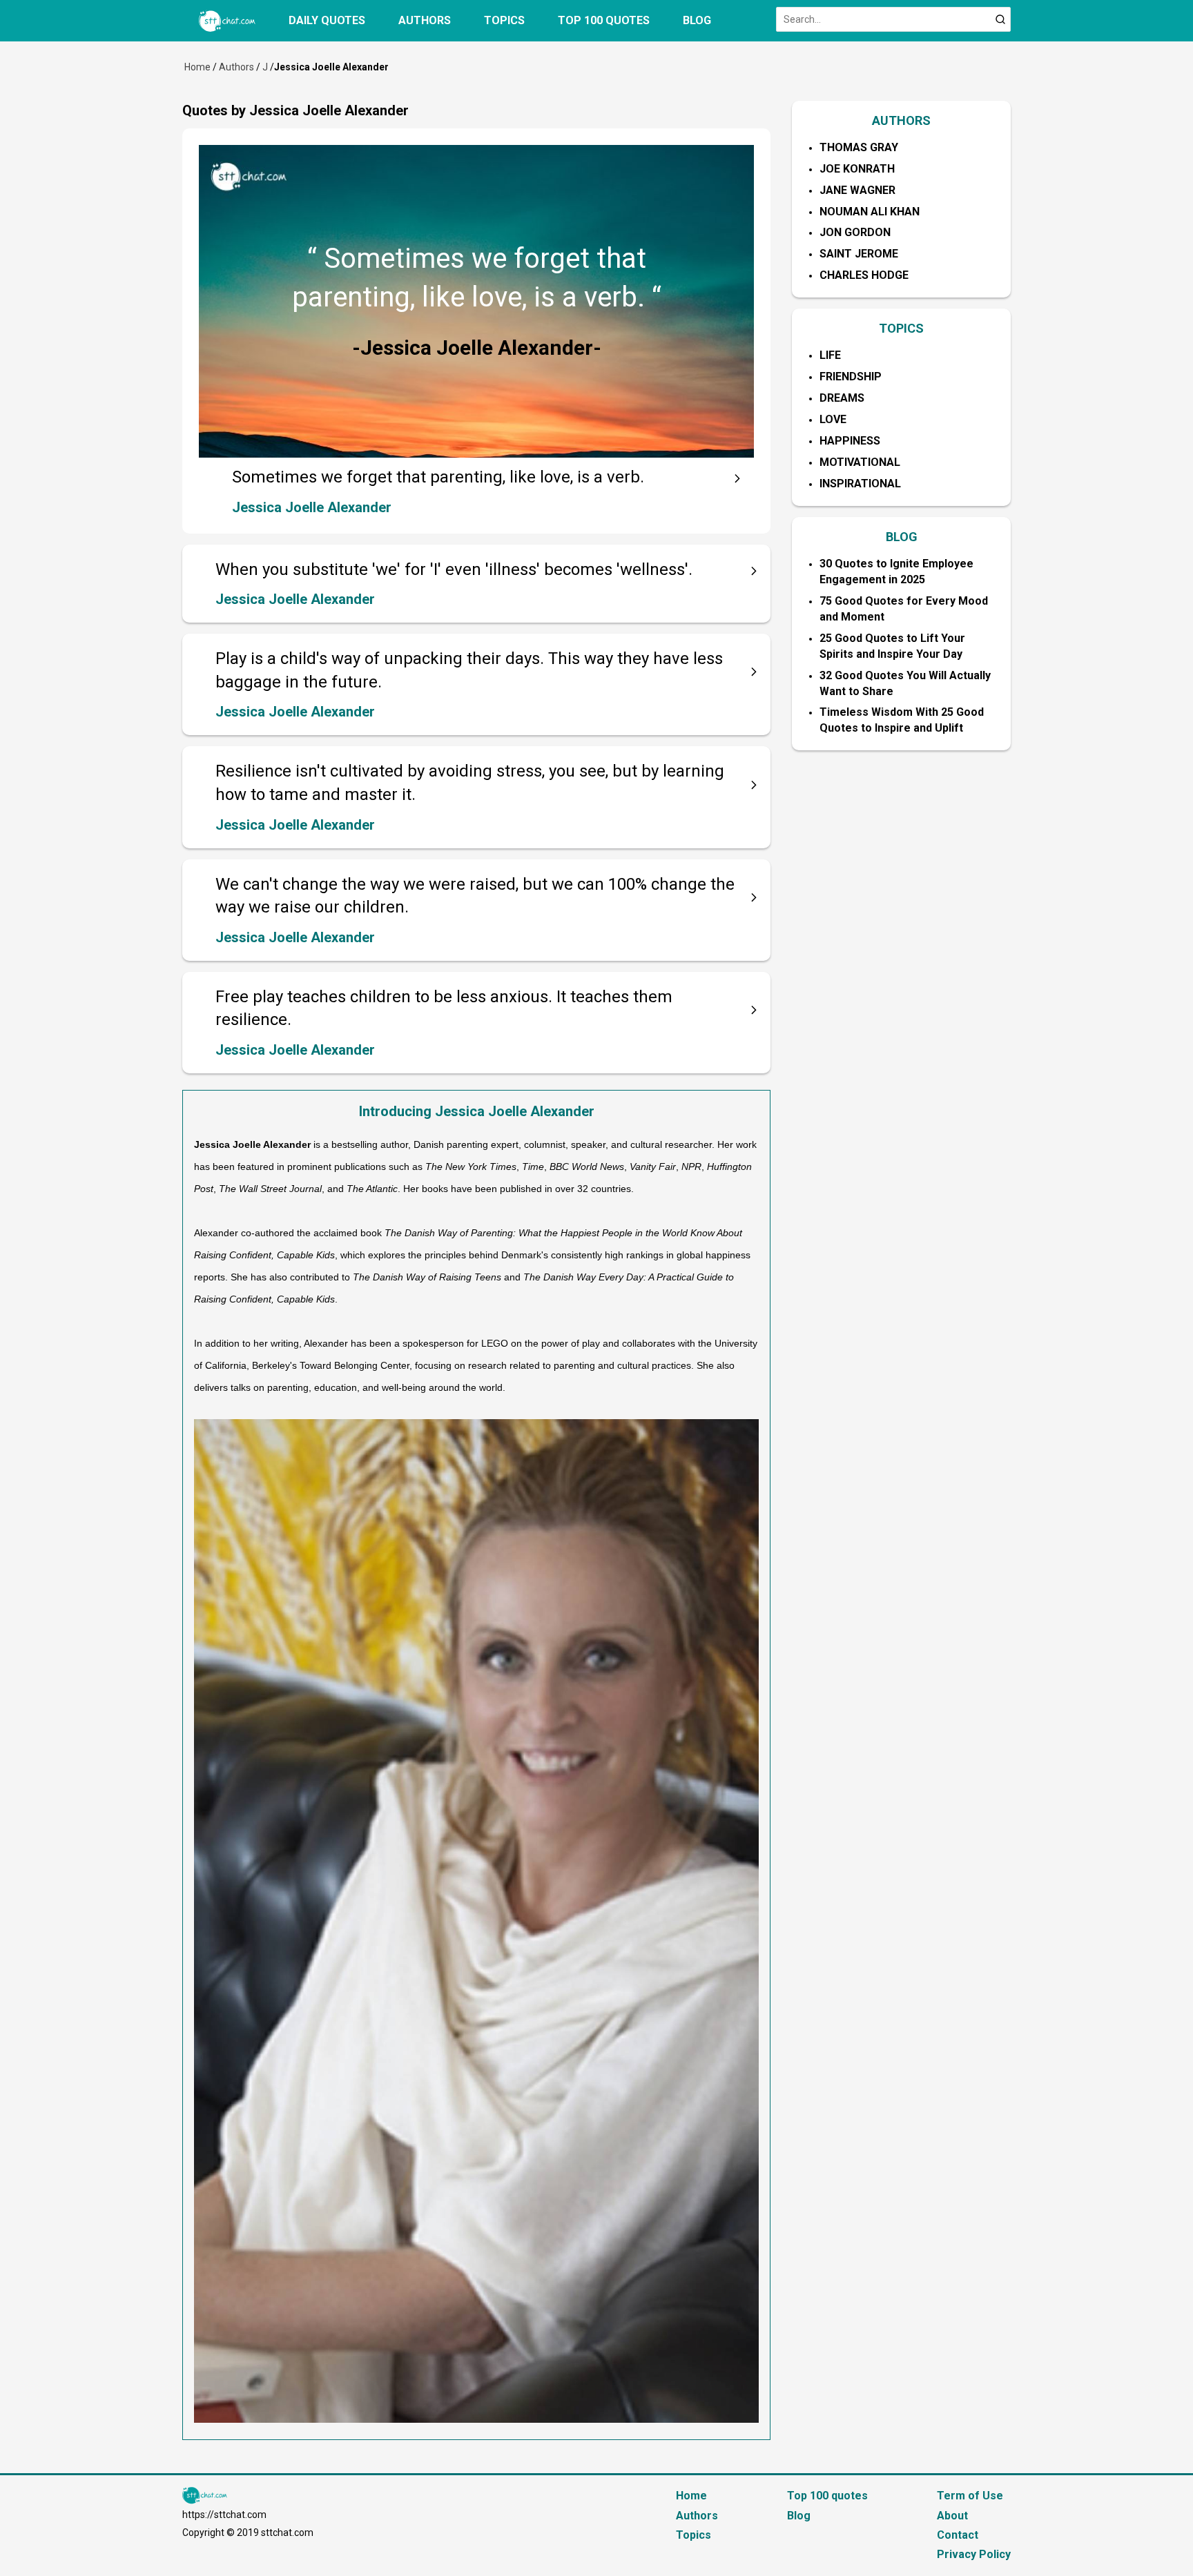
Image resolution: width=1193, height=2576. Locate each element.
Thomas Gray (859, 147)
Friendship (851, 377)
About (952, 2516)
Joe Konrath (857, 169)
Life (830, 355)
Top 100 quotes (604, 20)
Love (833, 419)
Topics (504, 20)
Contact (958, 2535)
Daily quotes (327, 20)
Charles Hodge (864, 275)
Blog (697, 20)
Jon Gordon (855, 232)
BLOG (902, 537)
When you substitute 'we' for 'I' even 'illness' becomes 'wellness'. (454, 569)
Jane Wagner (857, 190)
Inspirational (860, 484)
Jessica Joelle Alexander (312, 507)
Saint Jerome (859, 254)
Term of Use (970, 2496)
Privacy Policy (974, 2554)
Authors (425, 20)
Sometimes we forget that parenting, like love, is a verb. (438, 477)
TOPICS (901, 328)
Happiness (850, 441)
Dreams (842, 398)
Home (197, 67)
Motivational (860, 462)
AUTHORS (901, 120)
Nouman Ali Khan (870, 212)
